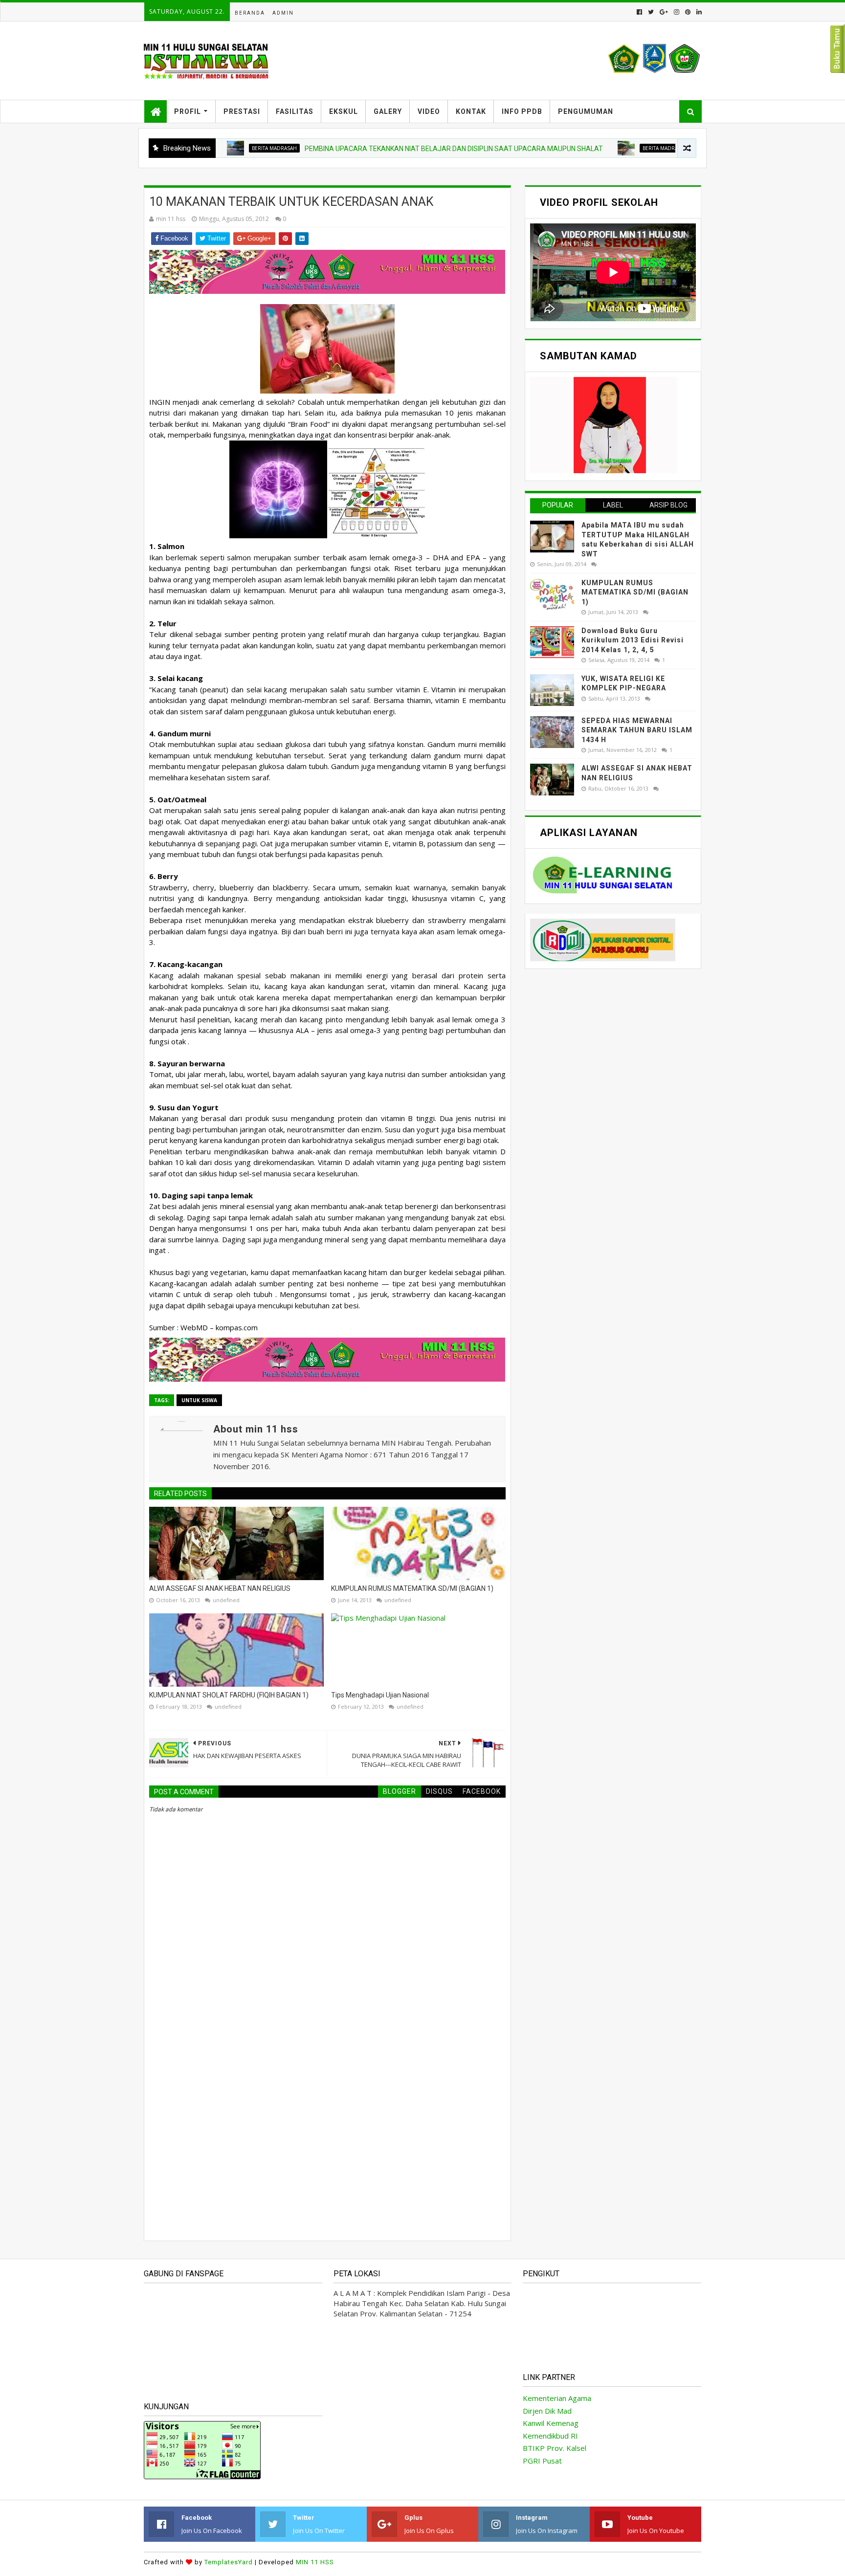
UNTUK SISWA (199, 1400)
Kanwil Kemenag (551, 2423)
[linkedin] (698, 12)
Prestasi (242, 111)
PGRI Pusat (542, 2461)
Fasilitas (295, 111)
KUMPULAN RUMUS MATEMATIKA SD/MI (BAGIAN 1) (412, 1588)
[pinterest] (688, 12)
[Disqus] (327, 2095)
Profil (188, 111)
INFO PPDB (522, 111)
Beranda (250, 13)
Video (429, 111)
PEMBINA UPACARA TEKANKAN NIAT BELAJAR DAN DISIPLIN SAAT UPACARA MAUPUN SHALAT (368, 149)
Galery (388, 111)
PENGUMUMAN (586, 111)
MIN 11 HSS (315, 2562)
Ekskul (344, 111)
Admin (283, 13)
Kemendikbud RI (550, 2436)
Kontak (471, 111)
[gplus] (664, 12)
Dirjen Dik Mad (547, 2411)
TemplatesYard (229, 2562)
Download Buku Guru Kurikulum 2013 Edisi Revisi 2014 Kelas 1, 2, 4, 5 (633, 640)
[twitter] (651, 12)
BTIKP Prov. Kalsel (555, 2448)
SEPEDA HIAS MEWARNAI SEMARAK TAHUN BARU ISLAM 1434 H (637, 730)
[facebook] (639, 12)
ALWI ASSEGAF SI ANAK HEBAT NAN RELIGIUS (220, 1588)
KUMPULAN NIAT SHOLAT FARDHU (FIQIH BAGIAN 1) (229, 1695)
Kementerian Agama (557, 2398)
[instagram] (677, 12)
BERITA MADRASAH (579, 148)
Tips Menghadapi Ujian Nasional (380, 1695)
